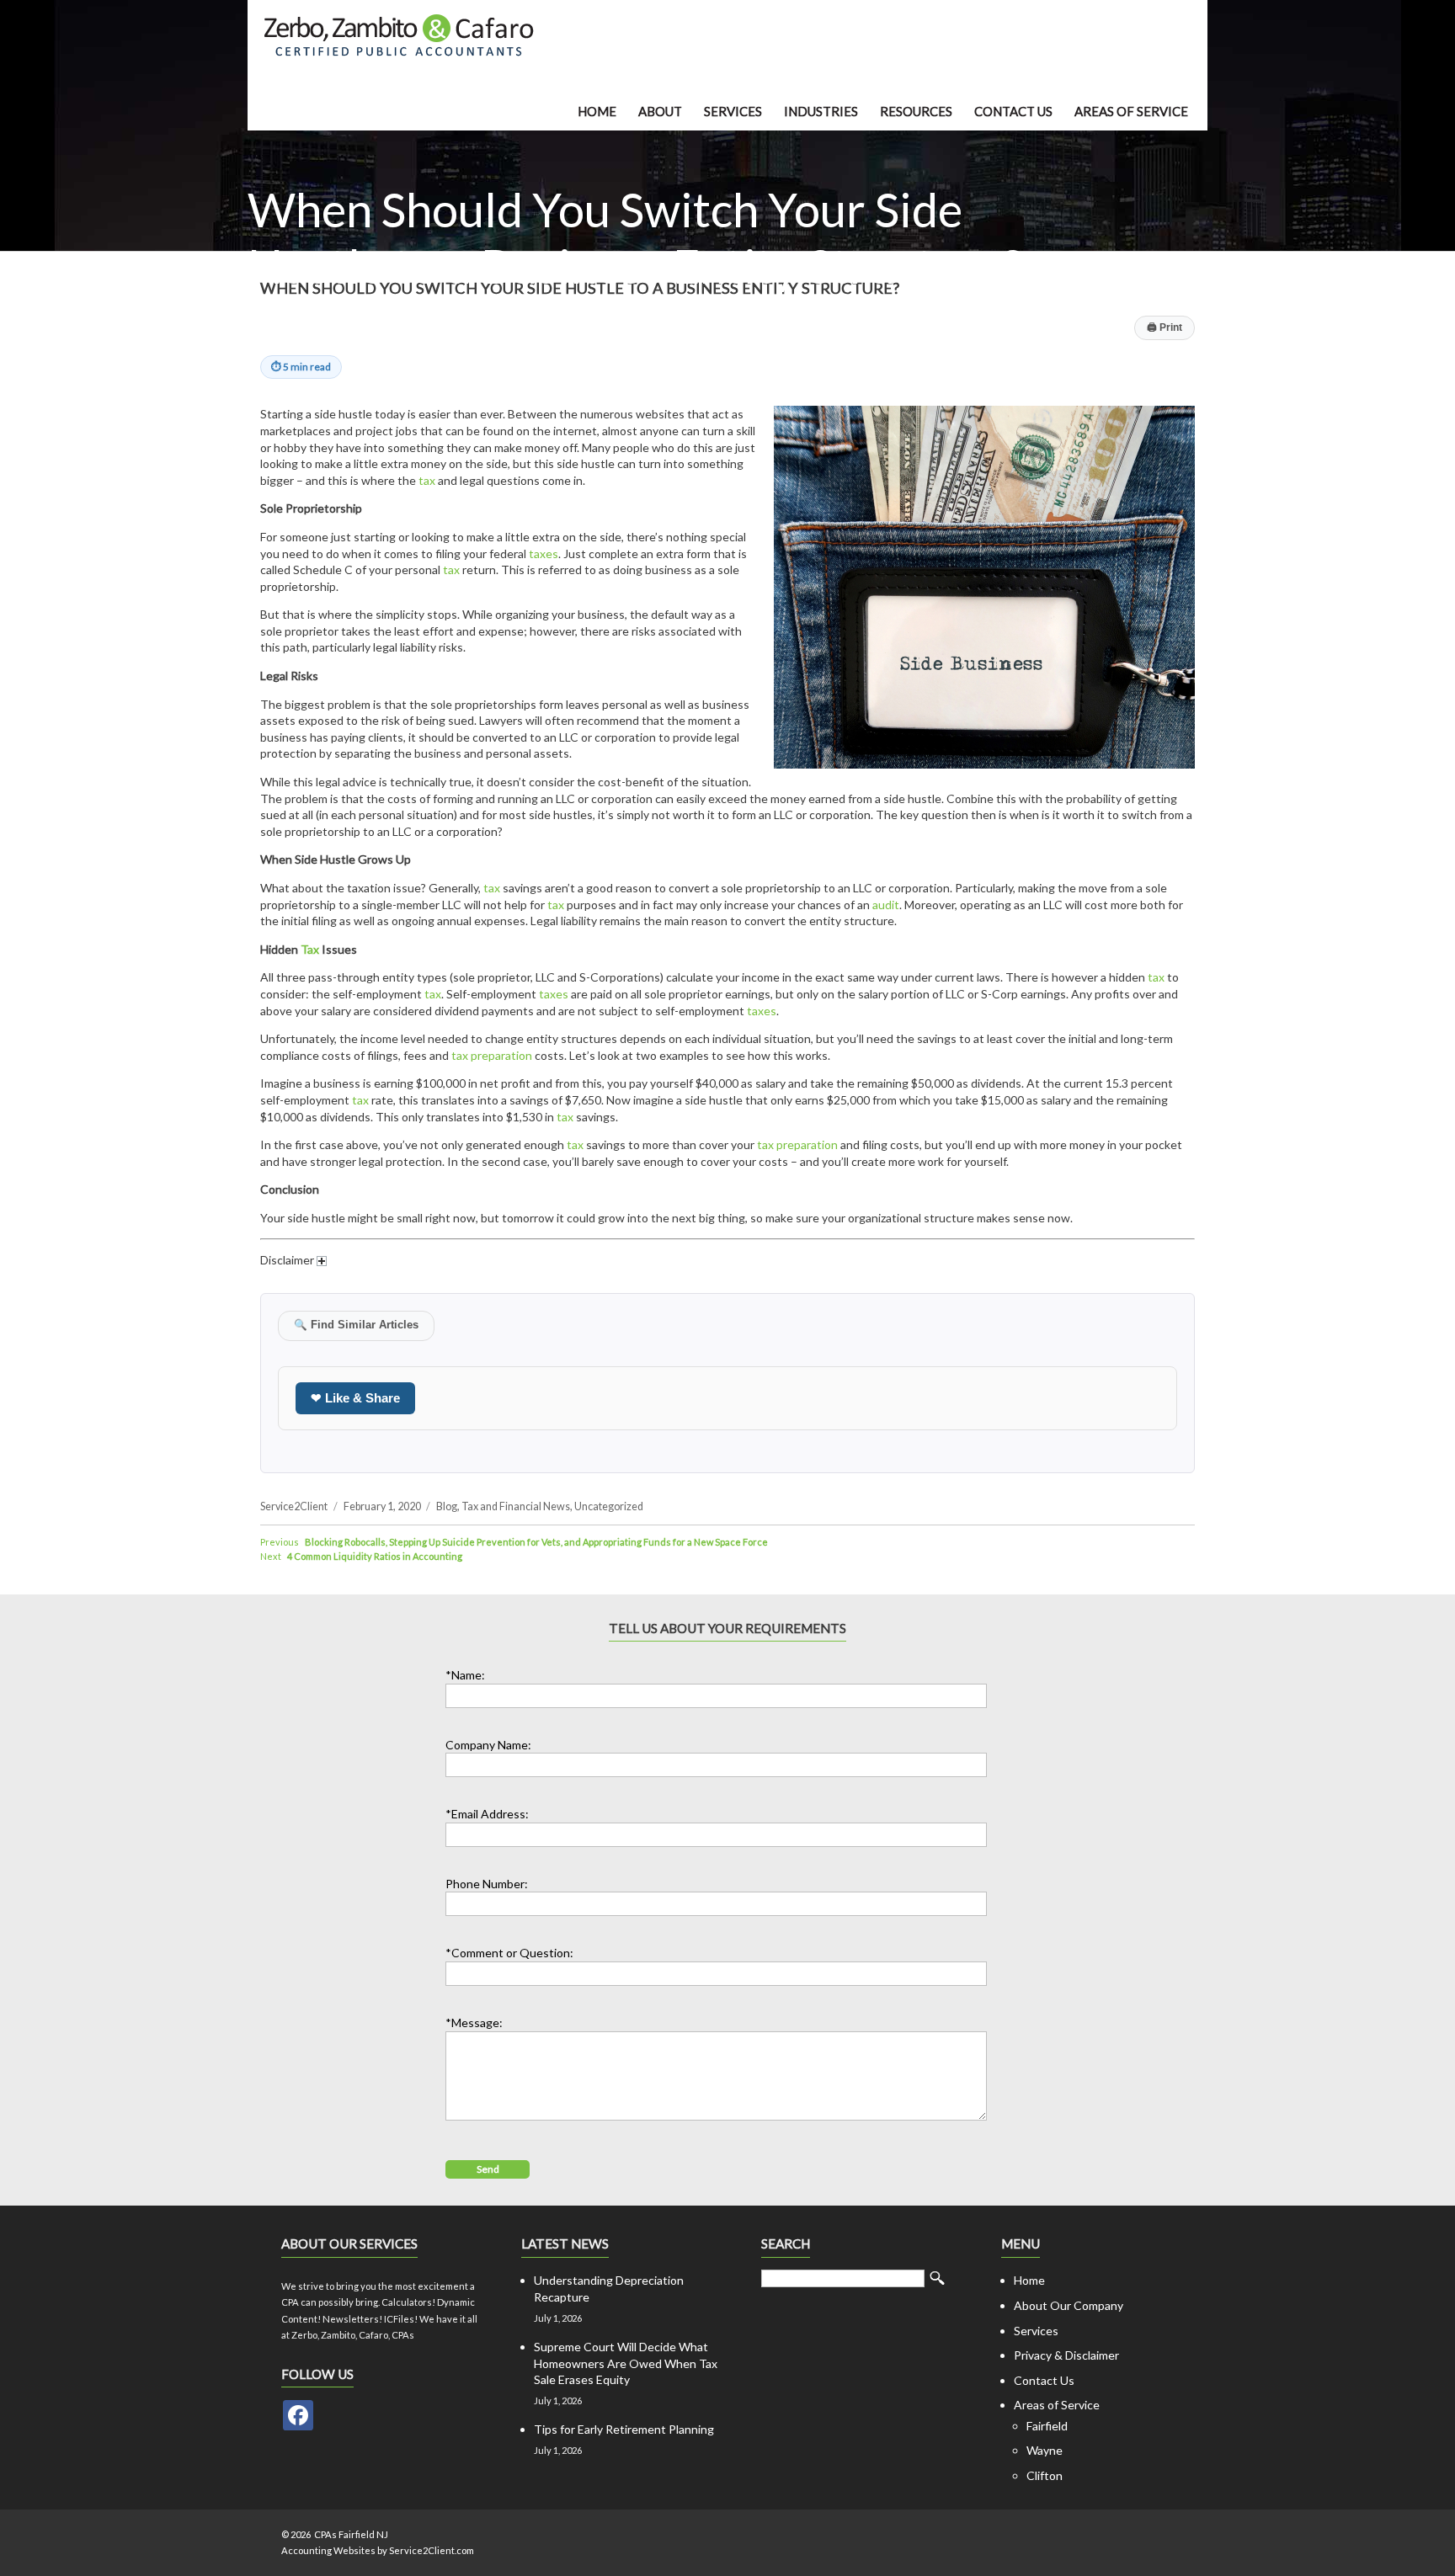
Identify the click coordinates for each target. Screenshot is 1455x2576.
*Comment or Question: (509, 1953)
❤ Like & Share (355, 1398)
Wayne (1045, 2450)
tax (427, 480)
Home (597, 111)
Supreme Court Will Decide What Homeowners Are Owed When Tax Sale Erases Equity (626, 2363)
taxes (544, 554)
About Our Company (1069, 2305)
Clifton (1045, 2475)
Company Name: (488, 1745)
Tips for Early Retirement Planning (624, 2429)
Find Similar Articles (356, 1325)
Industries (821, 111)
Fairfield (1047, 2426)
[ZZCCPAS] (298, 2415)
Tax (310, 949)
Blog (447, 1506)
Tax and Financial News (516, 1506)
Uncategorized (609, 1506)
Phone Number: (487, 1884)
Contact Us (1013, 111)
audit (886, 905)
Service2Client (294, 1506)
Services (733, 111)
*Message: (474, 2022)
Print (1165, 327)
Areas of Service (1131, 111)
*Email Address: (487, 1814)
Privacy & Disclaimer (1066, 2355)
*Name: (465, 1675)
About (660, 111)
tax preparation (492, 1055)
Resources (916, 111)
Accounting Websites (328, 2550)
